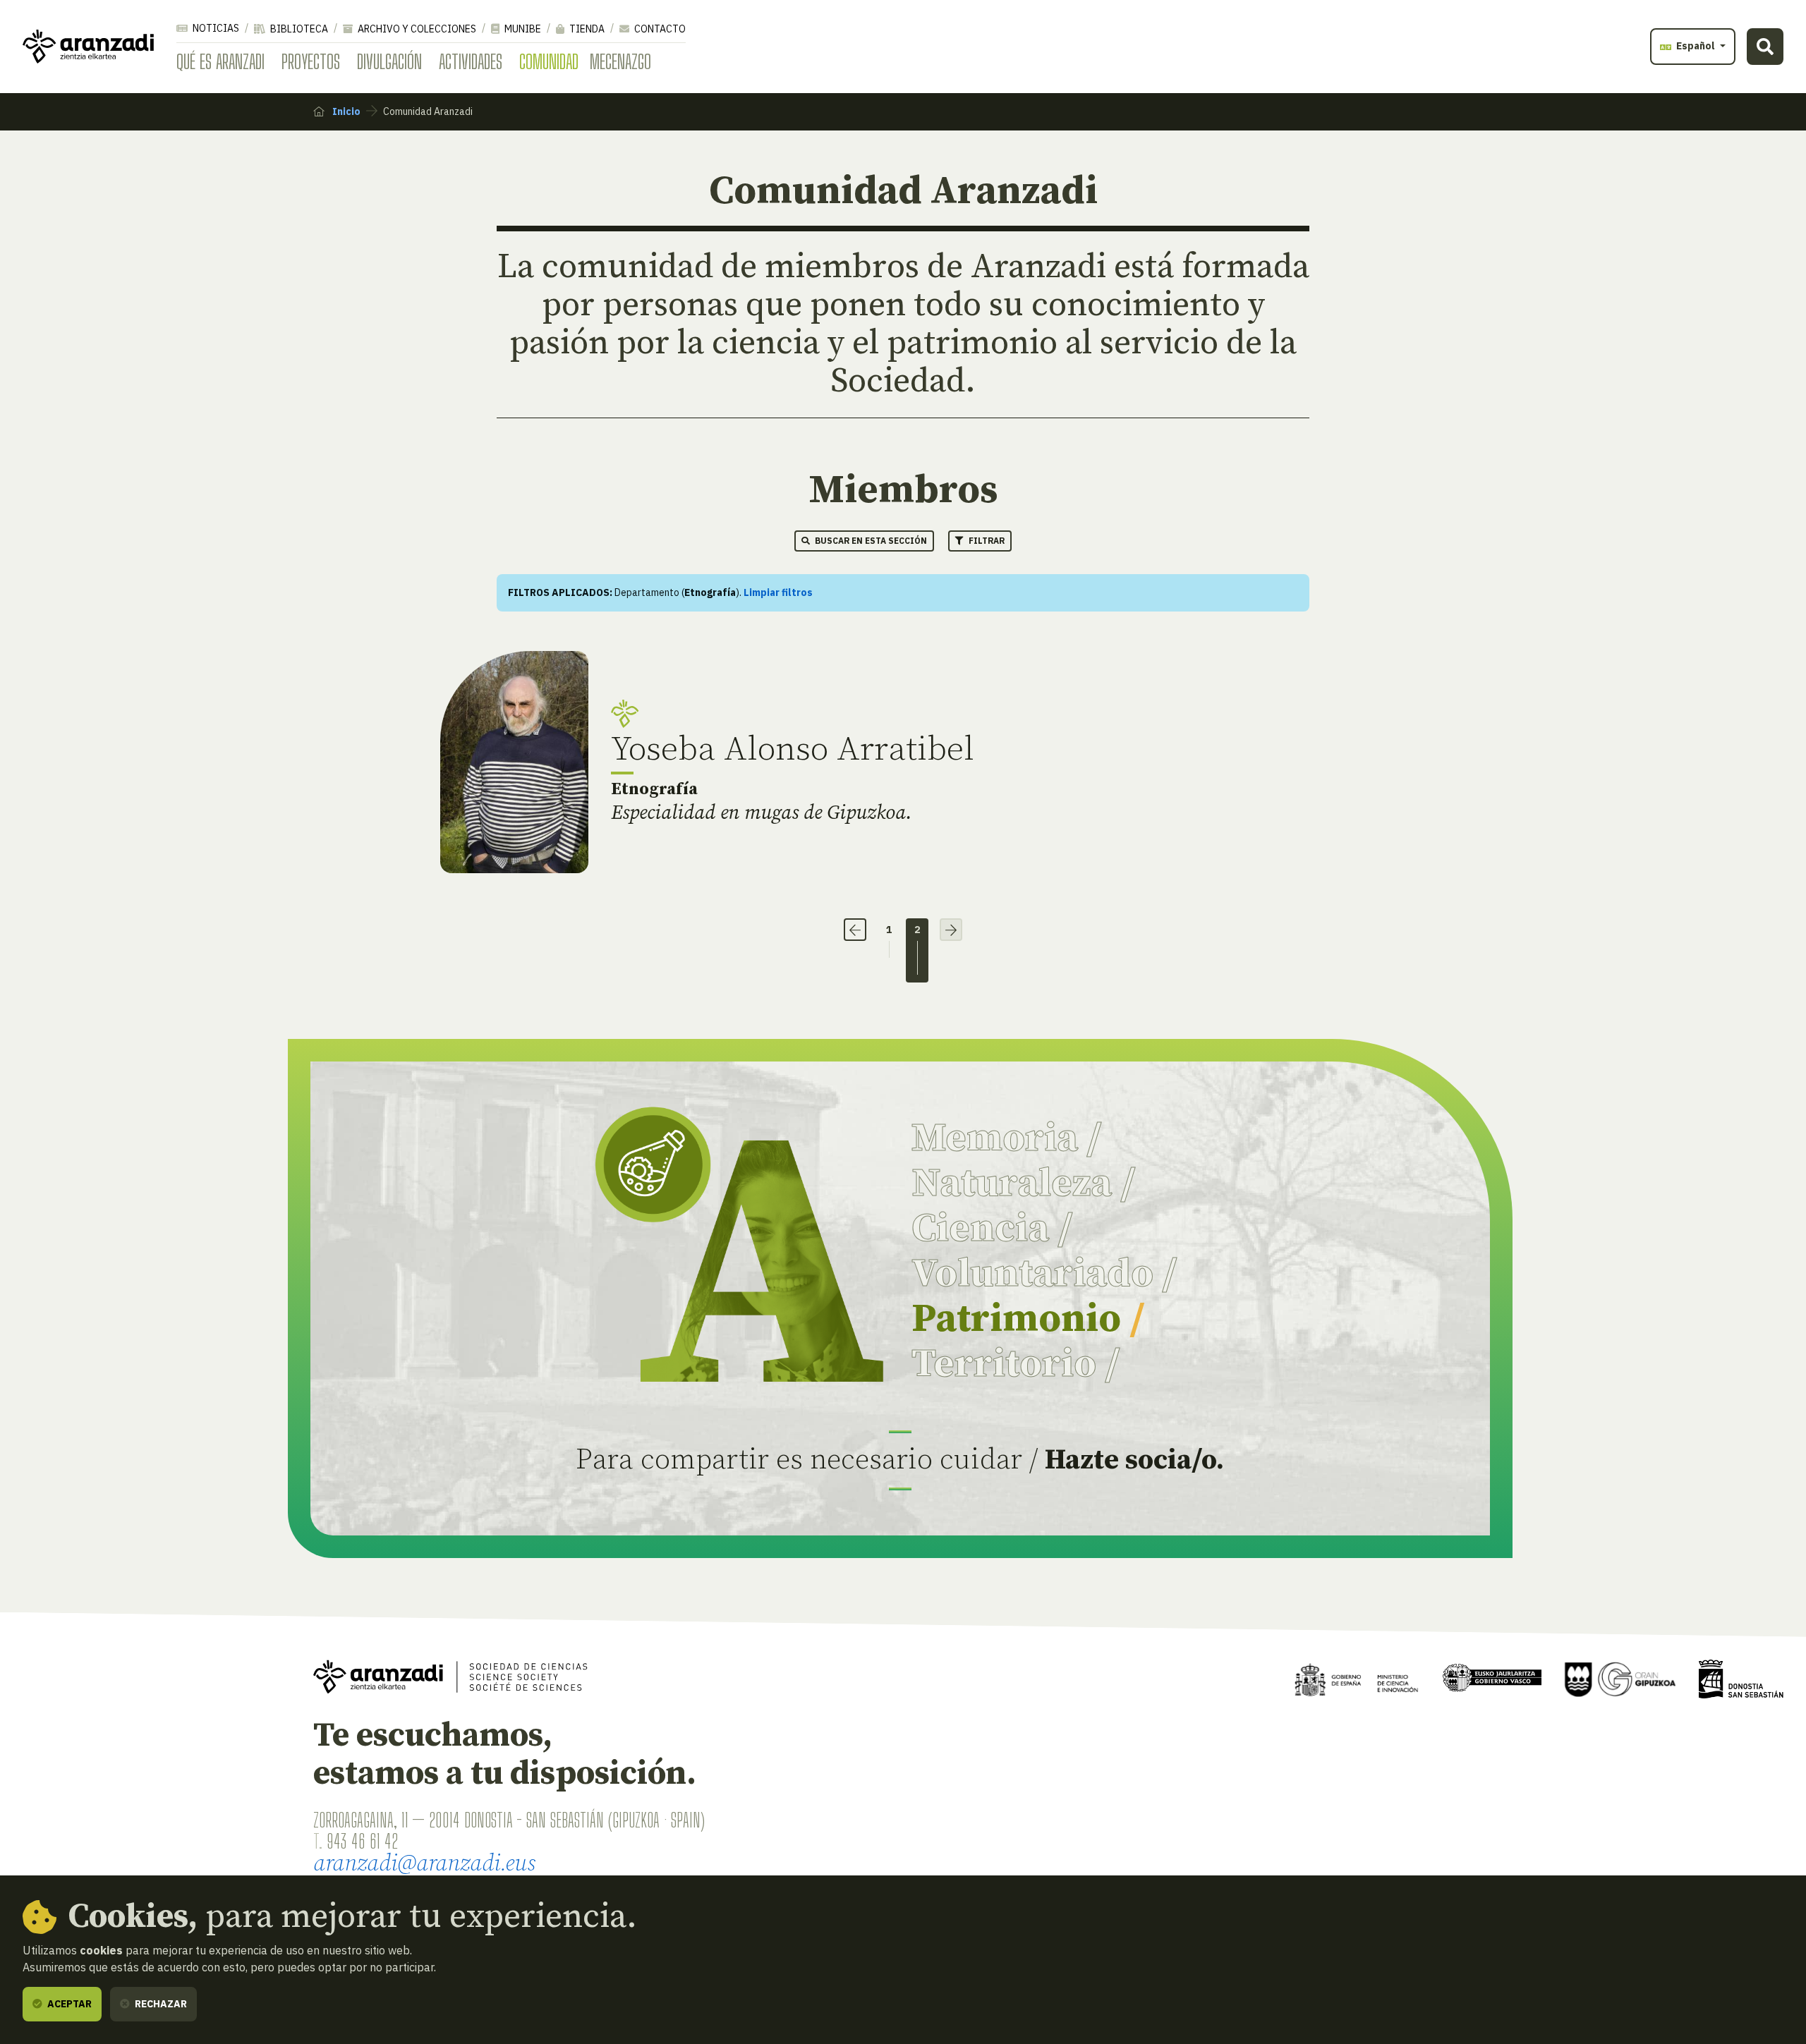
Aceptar (68, 2004)
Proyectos (311, 61)
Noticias (215, 28)
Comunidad (549, 61)
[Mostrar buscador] (1765, 47)
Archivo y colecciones (416, 29)
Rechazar (160, 2004)
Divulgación (389, 61)
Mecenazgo (620, 61)
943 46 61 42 (362, 1841)
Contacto (659, 29)
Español (1696, 46)
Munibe (522, 29)
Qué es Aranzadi (220, 61)
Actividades (471, 61)
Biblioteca (298, 29)
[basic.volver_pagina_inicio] (88, 47)
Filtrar (986, 541)
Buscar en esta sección (870, 541)
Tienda (586, 29)
